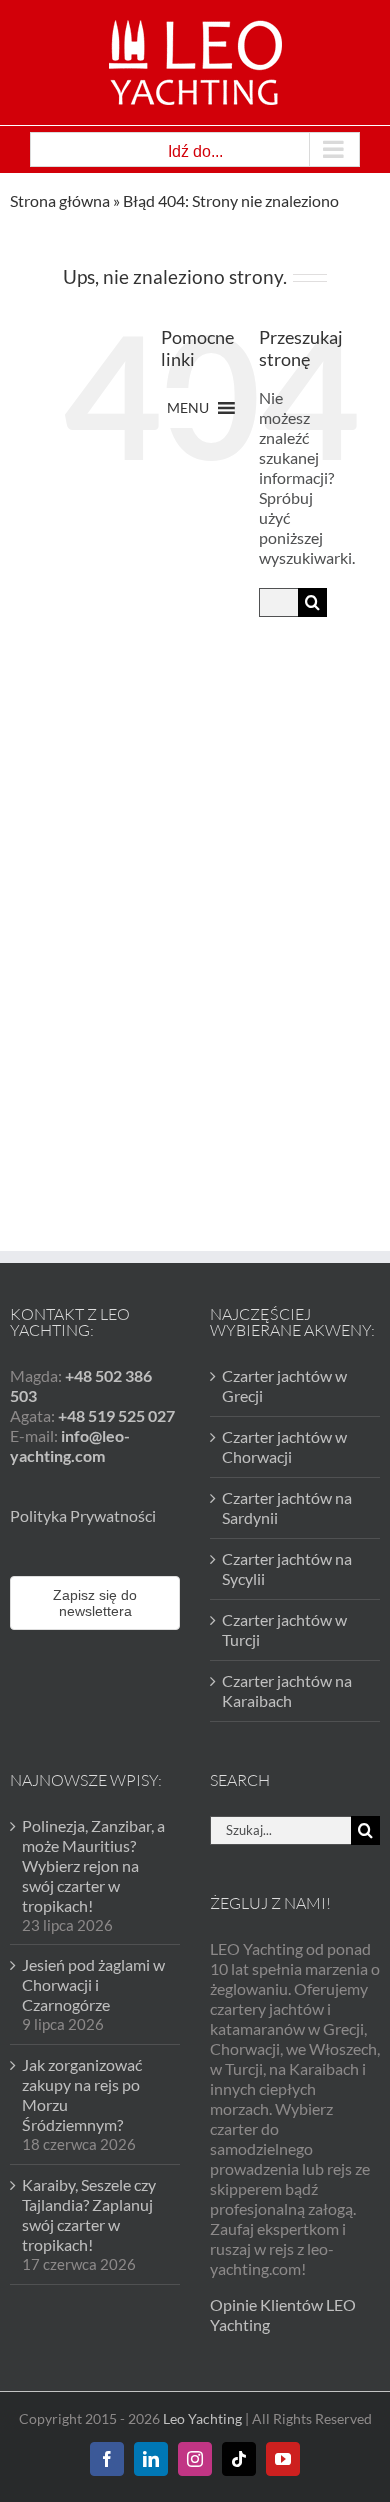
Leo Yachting (202, 2418)
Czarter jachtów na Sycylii (287, 1568)
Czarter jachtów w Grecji (284, 1385)
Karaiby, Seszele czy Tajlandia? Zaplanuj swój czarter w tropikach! (89, 2214)
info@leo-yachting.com (70, 1445)
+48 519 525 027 (116, 1415)
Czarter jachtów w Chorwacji (284, 1446)
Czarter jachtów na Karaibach (287, 1690)
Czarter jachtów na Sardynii (287, 1507)
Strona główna (60, 200)
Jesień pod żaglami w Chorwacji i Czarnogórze (93, 1984)
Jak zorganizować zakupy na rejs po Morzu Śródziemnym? (82, 2094)
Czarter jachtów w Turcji (284, 1629)
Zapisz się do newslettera (95, 1603)
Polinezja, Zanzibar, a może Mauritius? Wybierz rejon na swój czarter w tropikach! (93, 1865)
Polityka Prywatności (83, 1515)
